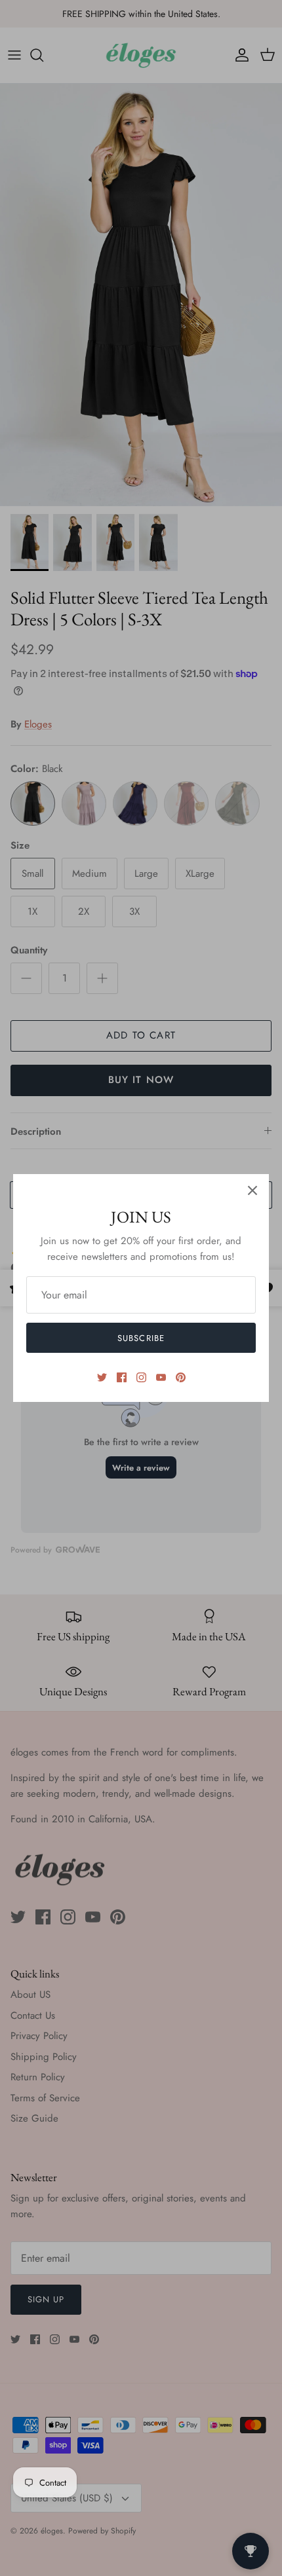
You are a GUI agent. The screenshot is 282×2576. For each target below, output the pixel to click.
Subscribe (141, 1338)
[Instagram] (141, 1377)
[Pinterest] (181, 1377)
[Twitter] (102, 1377)
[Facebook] (122, 1377)
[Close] (252, 1190)
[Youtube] (161, 1377)
